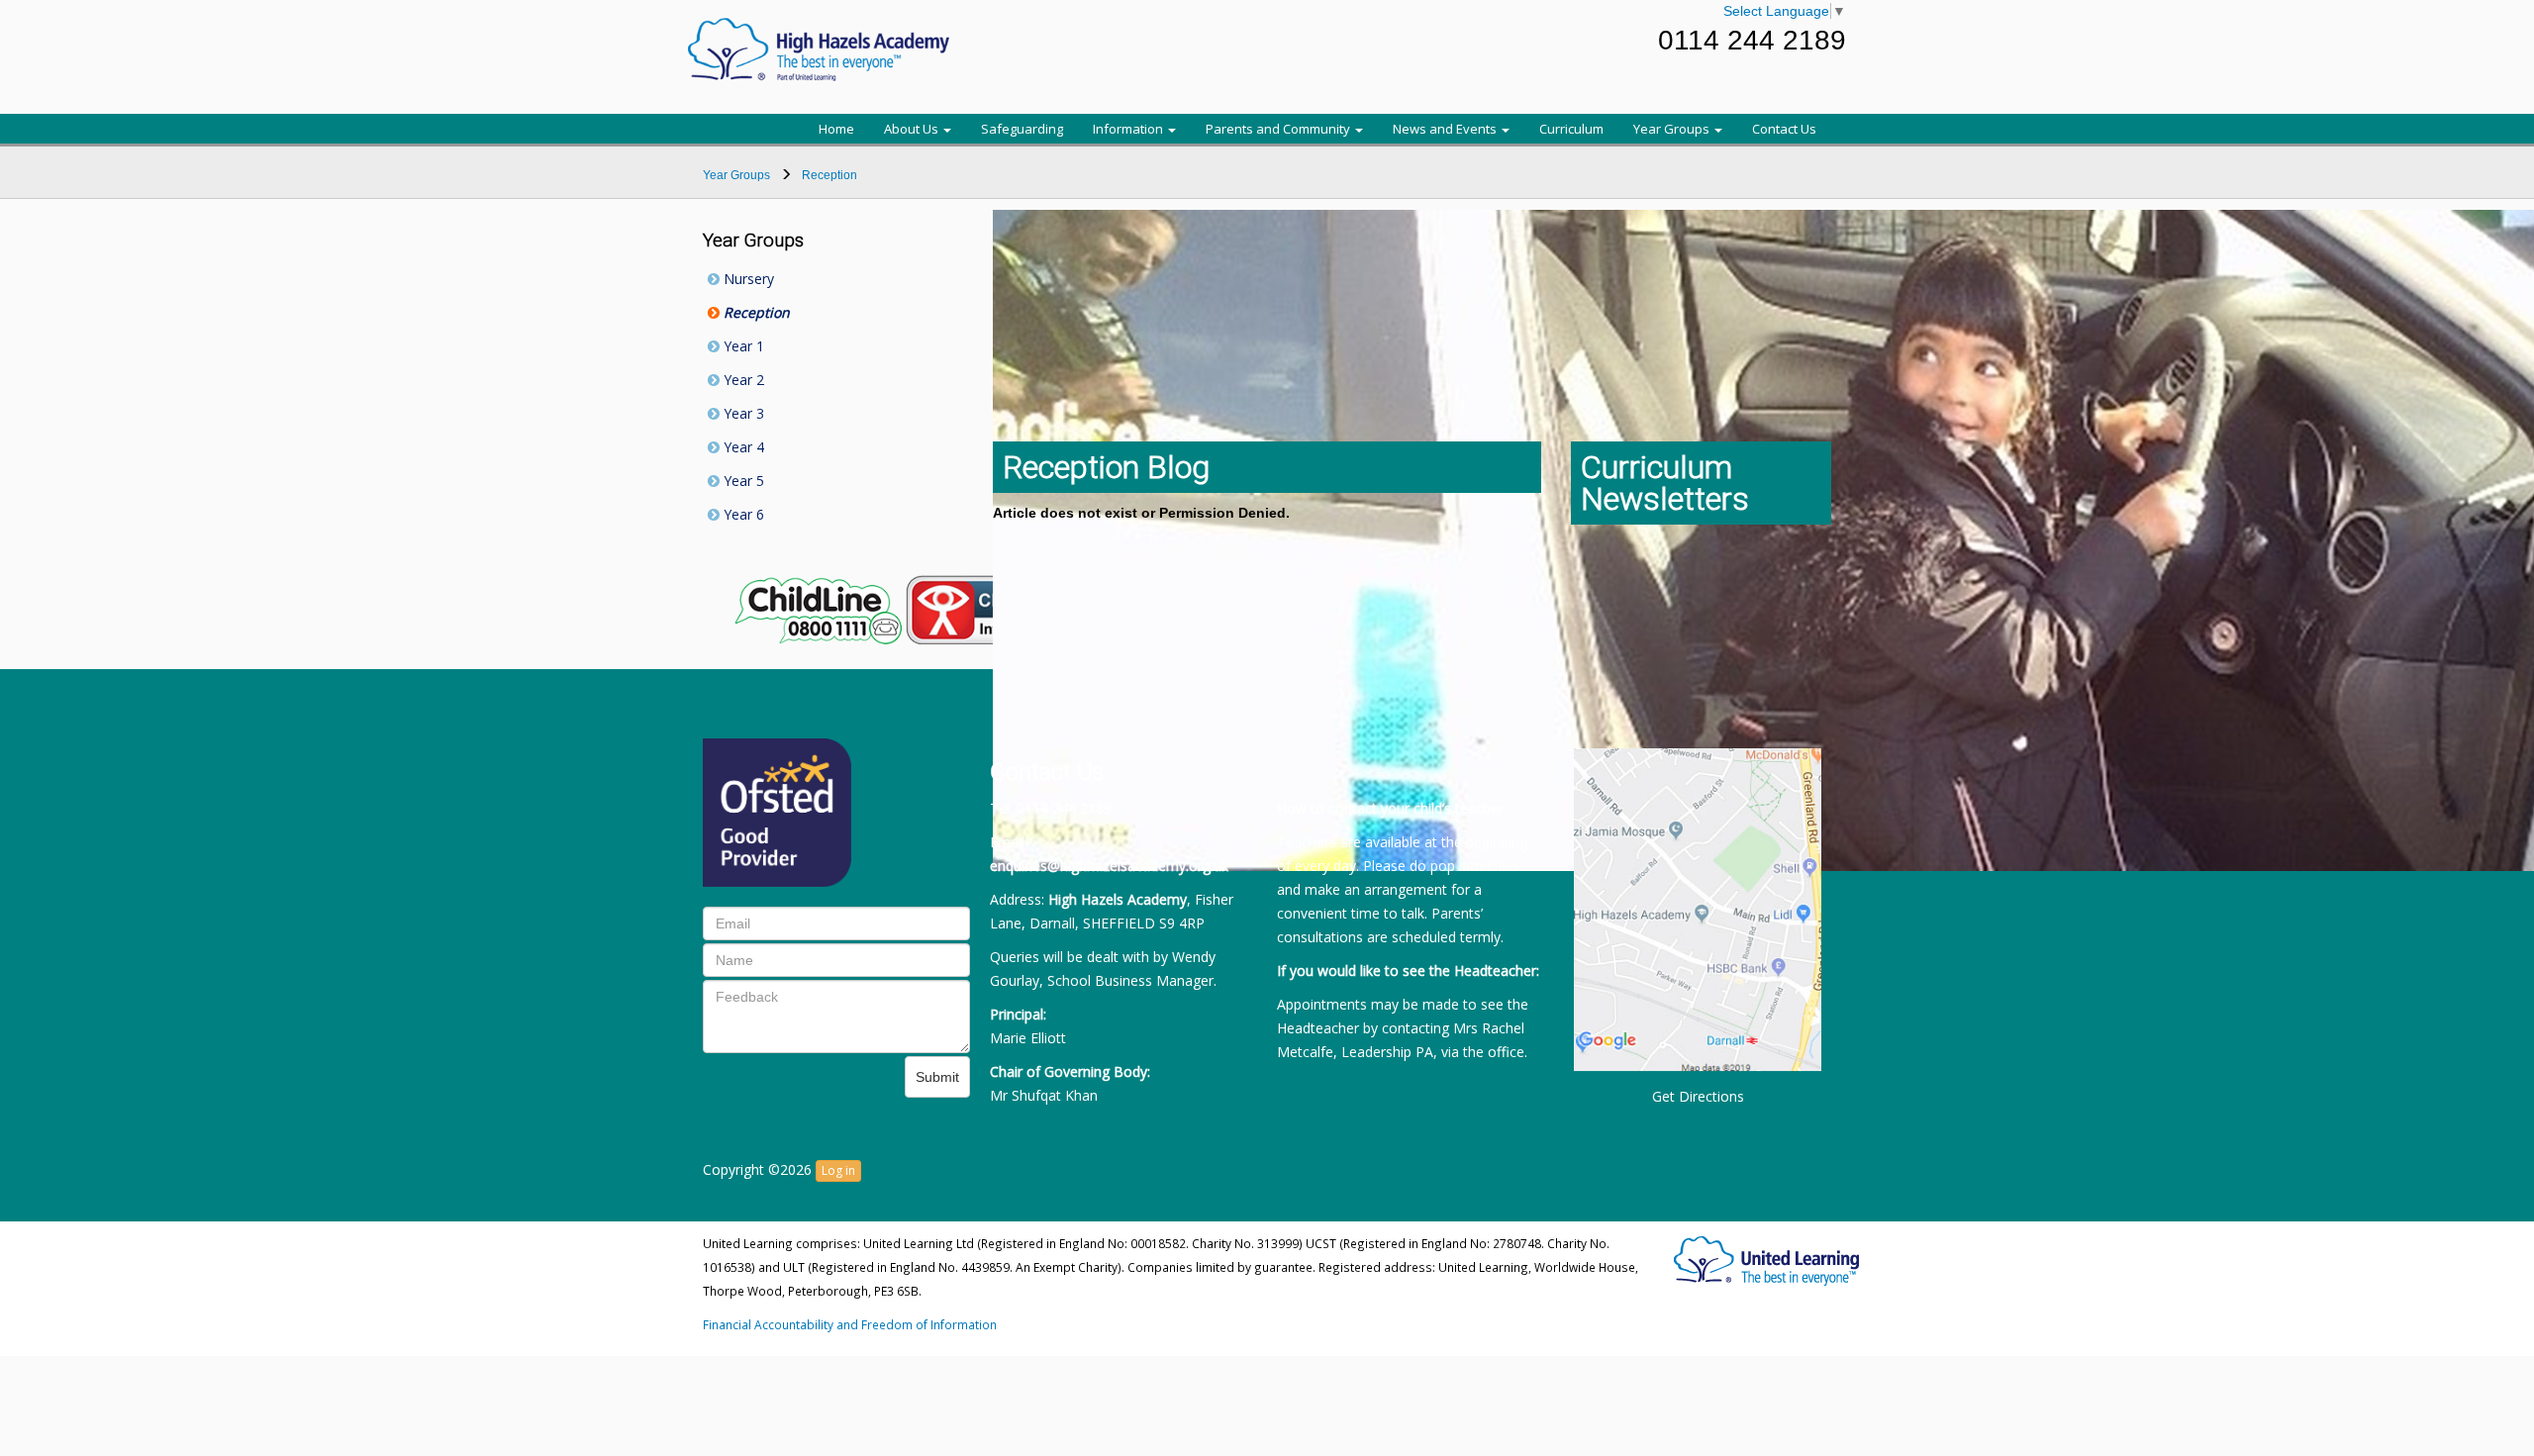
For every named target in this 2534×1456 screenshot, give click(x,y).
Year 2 (742, 380)
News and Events (1446, 129)
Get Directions (1698, 1096)
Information (1129, 129)
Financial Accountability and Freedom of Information (850, 1324)
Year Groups (1673, 129)
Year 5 (742, 481)
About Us (913, 129)
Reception (755, 312)
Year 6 (742, 514)
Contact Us (1784, 129)
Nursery (747, 279)
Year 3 (742, 413)
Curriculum (1571, 129)
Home (836, 129)
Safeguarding (1022, 129)
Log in (838, 1170)
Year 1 (742, 346)
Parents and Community (1279, 129)
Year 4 (742, 447)
